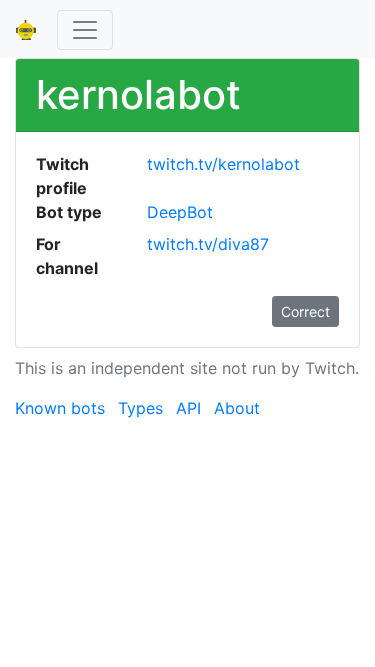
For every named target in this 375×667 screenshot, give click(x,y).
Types (140, 408)
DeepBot (180, 212)
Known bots (60, 408)
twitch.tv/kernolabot (223, 164)
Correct (305, 311)
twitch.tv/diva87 (208, 244)
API (188, 408)
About (237, 408)
